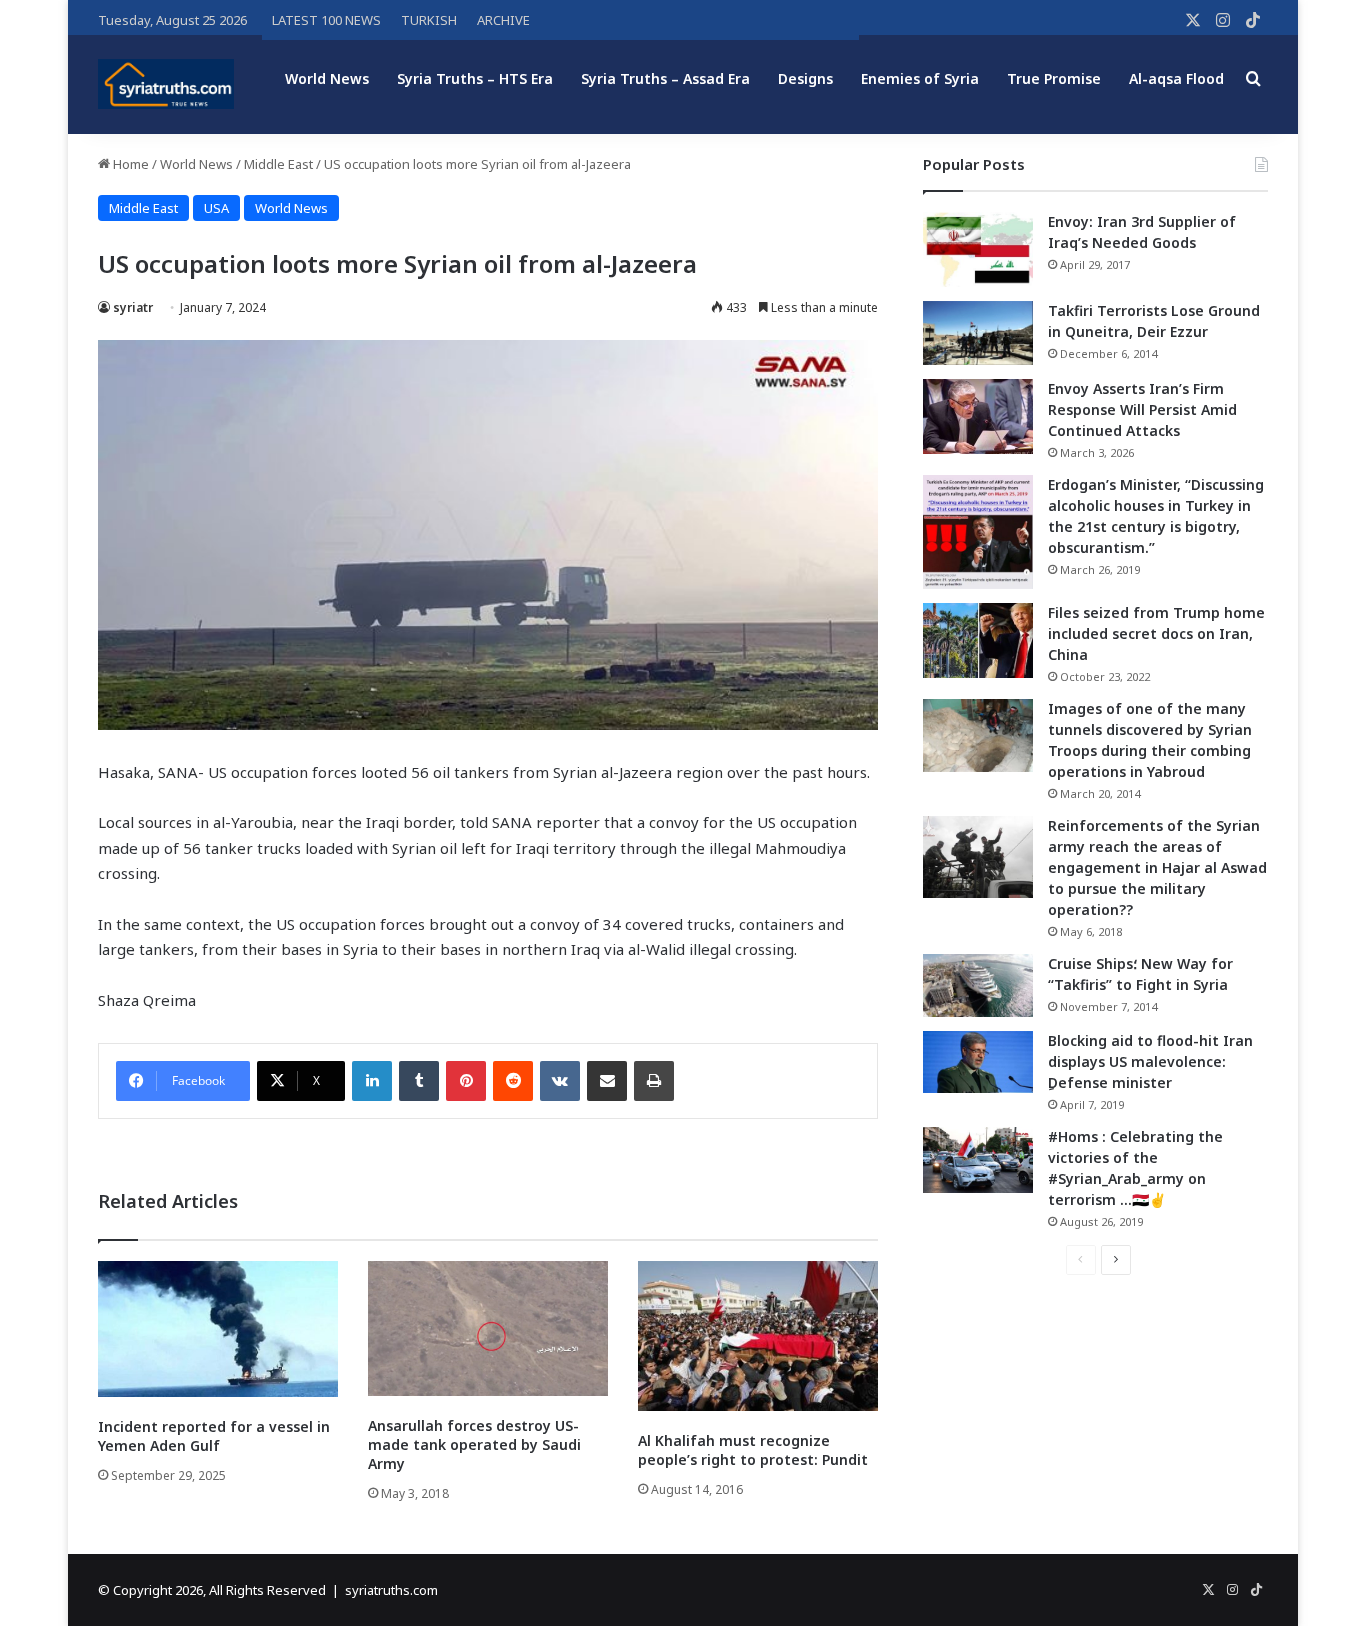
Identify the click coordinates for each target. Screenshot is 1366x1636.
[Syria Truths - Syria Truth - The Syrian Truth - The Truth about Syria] (166, 84)
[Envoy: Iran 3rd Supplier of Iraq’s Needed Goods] (978, 249)
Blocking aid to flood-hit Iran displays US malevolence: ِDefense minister (1150, 1061)
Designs (805, 78)
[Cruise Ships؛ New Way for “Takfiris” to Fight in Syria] (978, 986)
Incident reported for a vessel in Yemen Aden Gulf (214, 1436)
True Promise (1054, 78)
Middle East (278, 164)
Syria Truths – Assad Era (665, 78)
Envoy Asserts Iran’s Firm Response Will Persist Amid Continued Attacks (1142, 409)
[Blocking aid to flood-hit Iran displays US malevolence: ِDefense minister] (978, 1062)
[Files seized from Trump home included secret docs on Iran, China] (978, 640)
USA (216, 208)
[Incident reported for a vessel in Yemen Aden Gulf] (218, 1328)
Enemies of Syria (920, 78)
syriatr (133, 307)
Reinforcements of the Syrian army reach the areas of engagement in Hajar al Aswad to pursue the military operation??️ (1157, 867)
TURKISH (429, 20)
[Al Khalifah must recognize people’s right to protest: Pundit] (758, 1336)
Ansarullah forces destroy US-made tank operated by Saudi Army (474, 1444)
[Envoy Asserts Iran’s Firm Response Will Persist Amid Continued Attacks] (978, 416)
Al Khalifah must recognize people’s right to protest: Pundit (753, 1450)
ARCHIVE (503, 20)
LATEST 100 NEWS (326, 20)
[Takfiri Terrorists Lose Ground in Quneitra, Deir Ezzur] (978, 333)
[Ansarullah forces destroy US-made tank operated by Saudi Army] (488, 1328)
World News (327, 78)
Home (129, 164)
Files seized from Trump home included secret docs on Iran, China (1156, 633)
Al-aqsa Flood (1176, 78)
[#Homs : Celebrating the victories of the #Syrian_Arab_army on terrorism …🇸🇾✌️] (978, 1160)
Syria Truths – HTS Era (475, 78)
